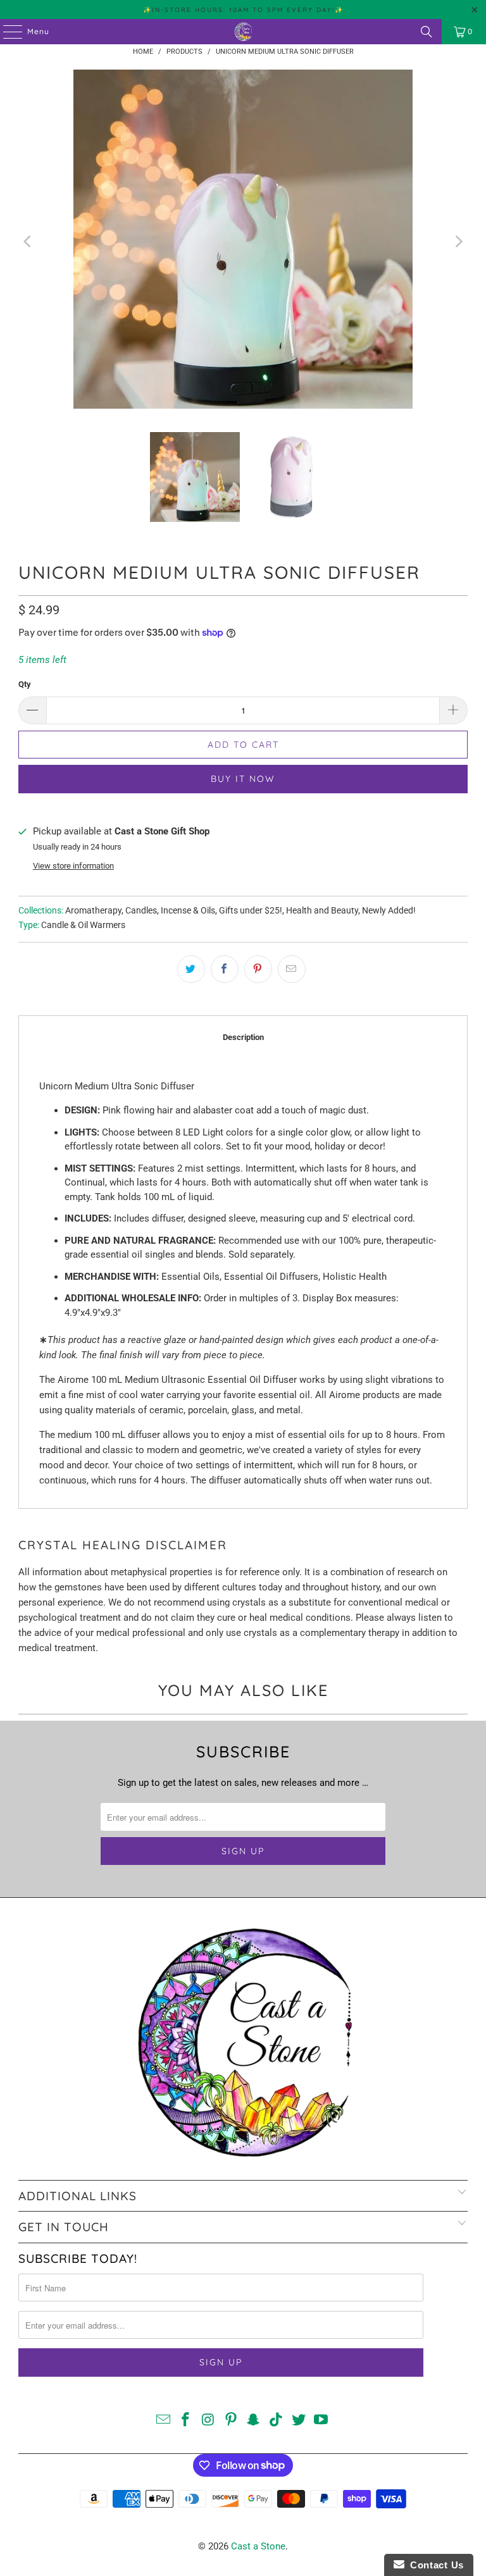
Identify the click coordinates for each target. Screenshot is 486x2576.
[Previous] (28, 241)
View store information (73, 866)
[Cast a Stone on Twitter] (299, 2421)
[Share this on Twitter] (191, 969)
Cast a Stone (258, 2546)
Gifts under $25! (251, 910)
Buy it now (243, 779)
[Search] (427, 32)
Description (243, 1037)
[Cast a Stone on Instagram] (209, 2421)
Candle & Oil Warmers (83, 925)
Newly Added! (389, 910)
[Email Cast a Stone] (163, 2421)
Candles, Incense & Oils (170, 910)
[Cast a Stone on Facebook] (186, 2421)
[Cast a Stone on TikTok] (277, 2421)
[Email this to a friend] (292, 969)
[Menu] (6, 32)
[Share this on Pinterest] (258, 969)
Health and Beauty (322, 910)
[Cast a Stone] (243, 32)
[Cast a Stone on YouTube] (321, 2421)
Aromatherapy (93, 910)
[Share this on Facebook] (225, 969)
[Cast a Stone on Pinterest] (231, 2421)
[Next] (458, 241)
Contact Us (434, 2565)
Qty (25, 684)
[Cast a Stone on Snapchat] (254, 2421)
